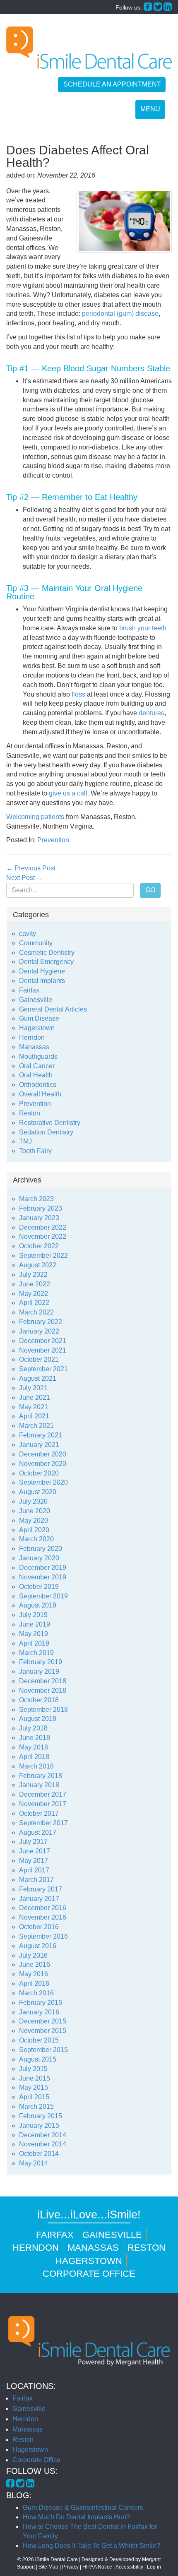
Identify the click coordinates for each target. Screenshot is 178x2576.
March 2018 (36, 1766)
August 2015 (38, 2059)
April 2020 (34, 1530)
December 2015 (43, 2021)
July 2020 (33, 1501)
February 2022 (41, 1322)
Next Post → (25, 878)
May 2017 (34, 1861)
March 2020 (36, 1539)
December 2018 (43, 1681)
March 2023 (36, 1199)
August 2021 (38, 1378)
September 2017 (43, 1823)
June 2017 (35, 1851)
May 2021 (34, 1407)
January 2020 (39, 1558)
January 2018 (39, 1785)
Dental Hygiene (42, 971)
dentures (152, 713)
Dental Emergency (46, 962)
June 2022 (35, 1284)
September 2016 (43, 1936)
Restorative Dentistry (50, 1123)
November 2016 (43, 1917)
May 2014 (34, 2163)
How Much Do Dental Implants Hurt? (76, 2517)
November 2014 (43, 2144)
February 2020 (41, 1549)
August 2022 (38, 1265)
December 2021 (43, 1341)
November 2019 (43, 1577)
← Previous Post (31, 868)
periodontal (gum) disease (120, 314)
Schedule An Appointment (112, 84)
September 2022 (43, 1256)
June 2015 (35, 2078)
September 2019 (43, 1596)
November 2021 (43, 1350)
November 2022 (43, 1236)
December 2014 (43, 2135)
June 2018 (35, 1738)
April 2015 (34, 2097)
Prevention (53, 840)
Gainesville (36, 1000)
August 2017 (38, 1832)
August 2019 (38, 1605)
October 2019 (39, 1587)
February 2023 (41, 1208)
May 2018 (34, 1747)
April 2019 (34, 1643)
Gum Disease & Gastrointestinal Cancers (83, 2508)
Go (150, 890)
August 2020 (38, 1492)
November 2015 (43, 2031)
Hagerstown (37, 1028)
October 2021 (39, 1359)
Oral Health (36, 1075)
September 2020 (43, 1482)
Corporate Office (89, 2274)
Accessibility (129, 2567)
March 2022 (36, 1312)
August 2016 (38, 1946)
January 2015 (39, 2125)
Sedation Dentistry (46, 1132)
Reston (30, 1113)
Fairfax (29, 990)
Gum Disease (39, 1018)
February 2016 (41, 2003)
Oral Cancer (37, 1066)
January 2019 (39, 1671)
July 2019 (33, 1615)
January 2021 (39, 1445)
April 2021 (34, 1416)
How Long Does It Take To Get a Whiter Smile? (91, 2546)
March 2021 (36, 1426)
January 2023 (39, 1218)
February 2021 (41, 1435)
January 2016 (39, 2012)
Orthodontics (38, 1085)
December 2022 (43, 1227)
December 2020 (43, 1454)
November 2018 (43, 1690)
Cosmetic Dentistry (47, 953)
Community (36, 943)
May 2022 (34, 1294)
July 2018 (33, 1728)
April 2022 (34, 1303)
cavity (28, 934)
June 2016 (35, 1964)
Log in (154, 2567)
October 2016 (39, 1927)
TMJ (25, 1141)
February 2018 (41, 1776)
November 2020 (43, 1464)
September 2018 (43, 1710)
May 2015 (34, 2087)
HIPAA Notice (97, 2567)
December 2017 (43, 1794)
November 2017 (43, 1804)
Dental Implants (42, 981)
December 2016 (43, 1908)
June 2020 (35, 1511)
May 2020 (34, 1520)
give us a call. (69, 793)
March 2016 (36, 1993)
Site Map (48, 2567)
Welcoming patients (35, 817)
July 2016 (33, 1955)
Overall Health (40, 1094)
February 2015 (41, 2116)
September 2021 (43, 1369)
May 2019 (34, 1634)
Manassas (34, 1047)
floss (78, 694)
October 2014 (39, 2154)
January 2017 (39, 1899)
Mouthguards (38, 1056)
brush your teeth (143, 628)
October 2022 (39, 1246)
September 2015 (43, 2050)
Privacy (70, 2567)
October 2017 (39, 1813)
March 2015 (36, 2106)
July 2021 (33, 1388)
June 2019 (35, 1624)
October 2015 (39, 2040)
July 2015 (33, 2069)
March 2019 (36, 1653)
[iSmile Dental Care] (89, 48)
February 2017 (41, 1889)
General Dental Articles (53, 1009)
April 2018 (34, 1757)
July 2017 (33, 1842)
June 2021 (35, 1397)
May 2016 (34, 1974)
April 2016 (34, 1984)
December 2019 (43, 1568)
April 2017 (34, 1870)
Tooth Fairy (35, 1151)
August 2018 (38, 1719)
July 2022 (33, 1275)
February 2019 (41, 1662)
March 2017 (36, 1880)
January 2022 (39, 1331)
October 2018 (39, 1700)
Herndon (32, 1037)
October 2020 (39, 1473)
